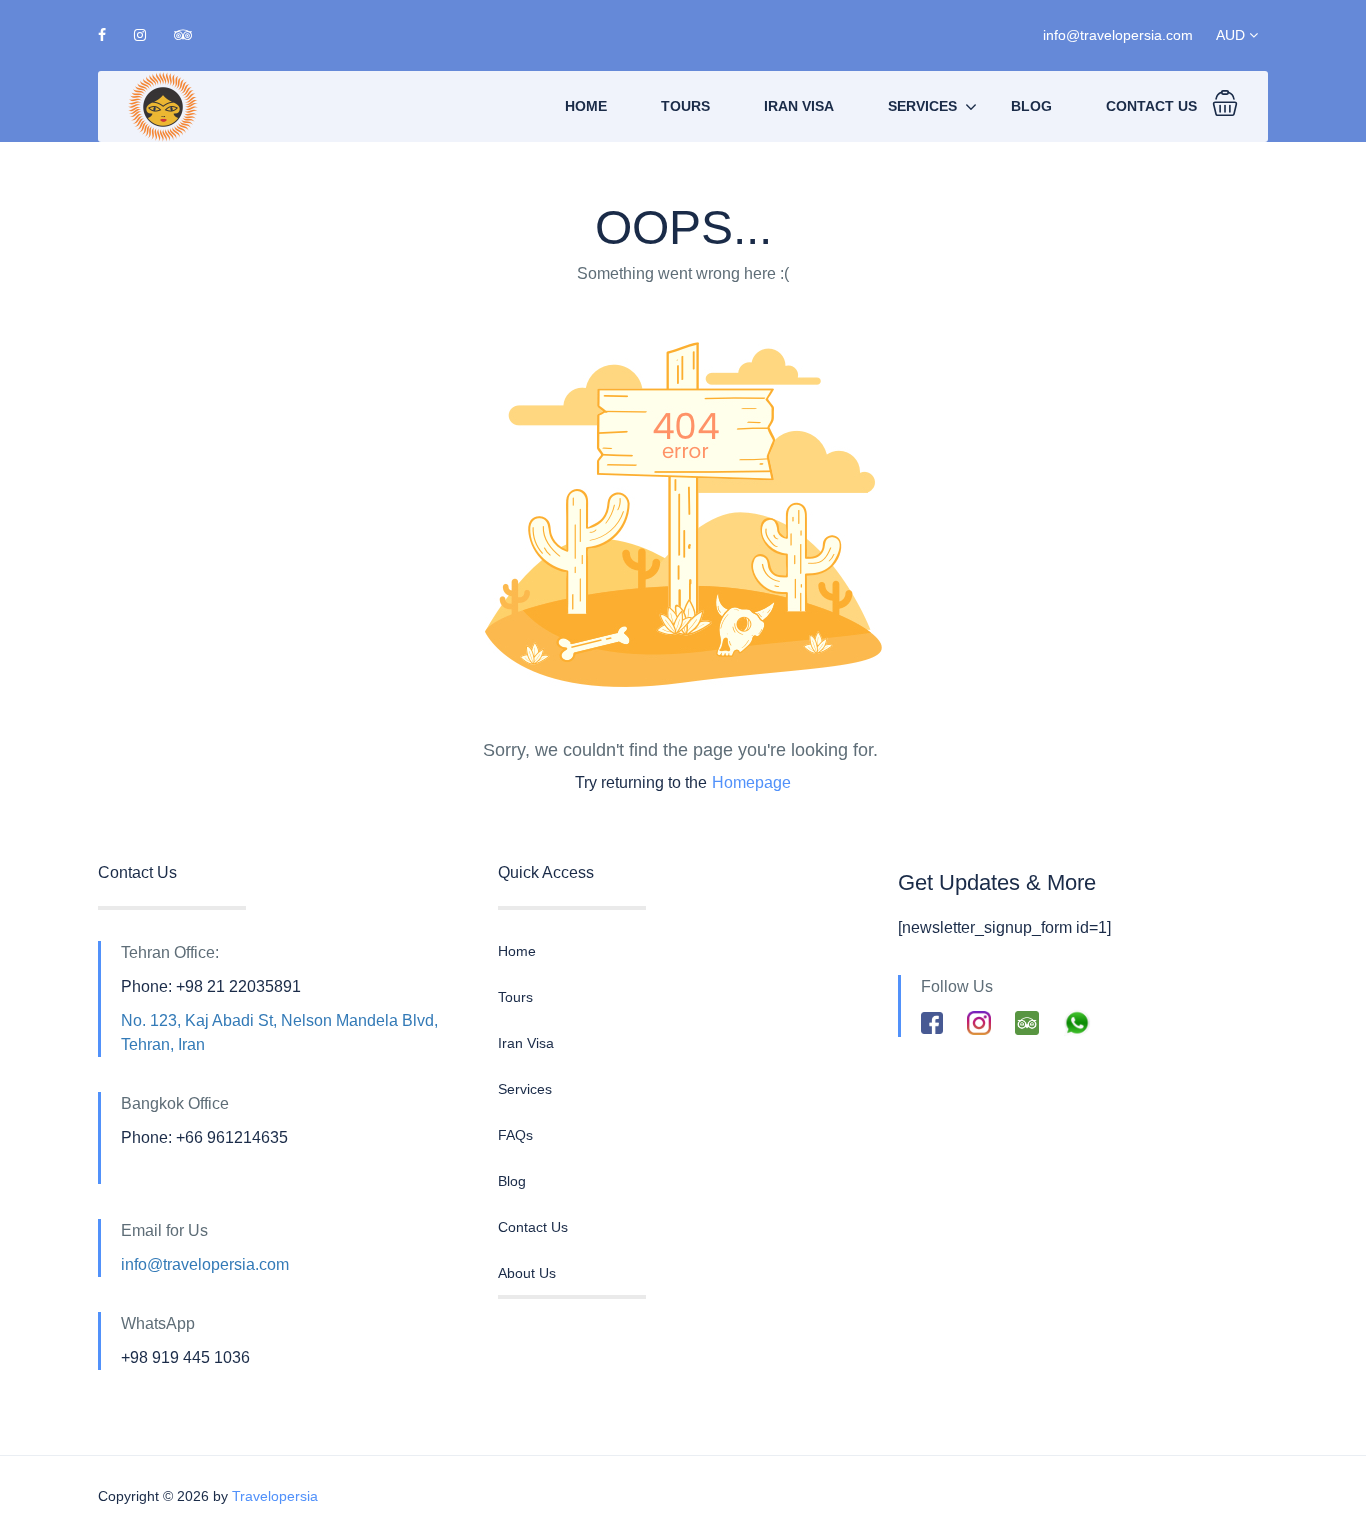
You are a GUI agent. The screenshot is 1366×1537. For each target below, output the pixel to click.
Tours (685, 106)
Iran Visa (799, 106)
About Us (527, 1273)
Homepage (751, 782)
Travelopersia (275, 1496)
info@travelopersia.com (1118, 35)
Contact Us (1151, 106)
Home (586, 106)
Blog (1031, 106)
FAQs (515, 1135)
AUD (1232, 35)
